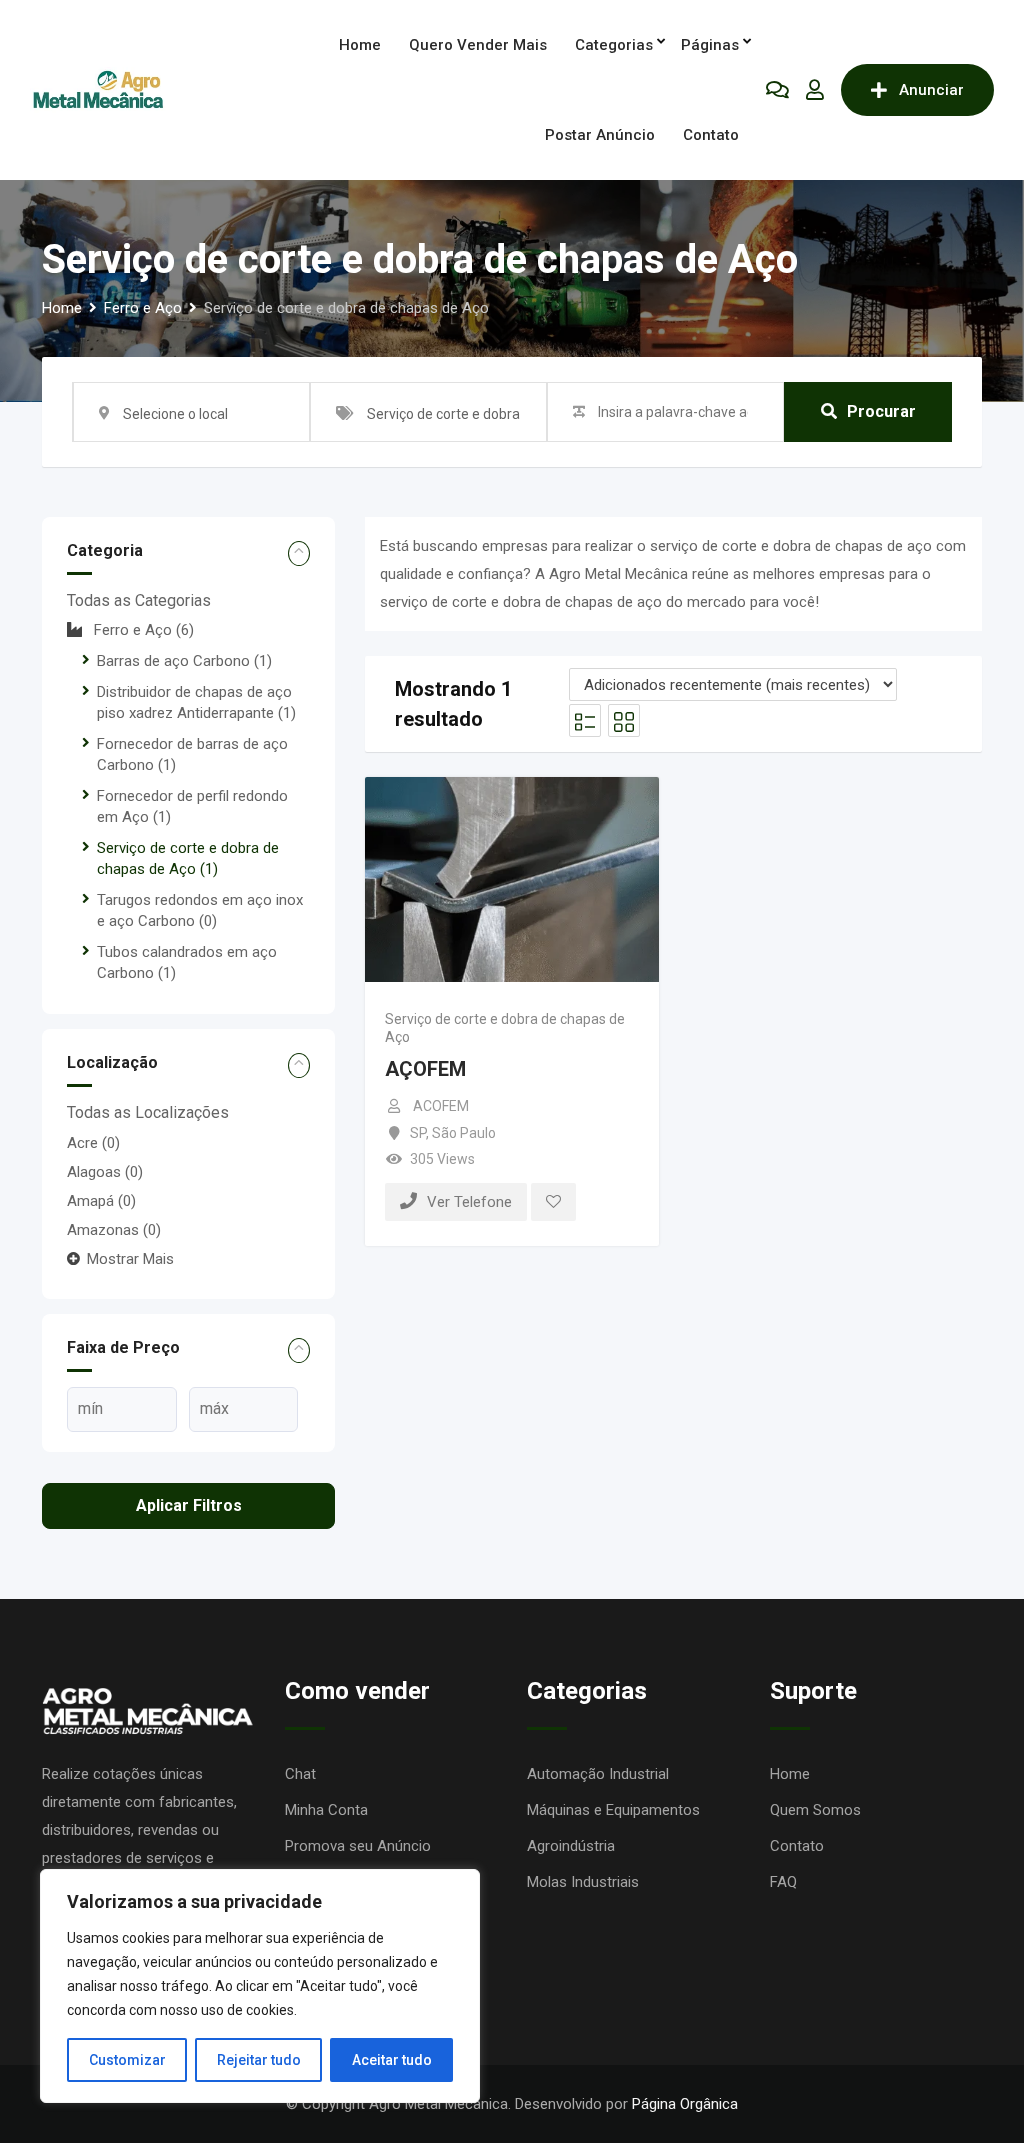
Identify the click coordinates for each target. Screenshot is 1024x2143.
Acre (93, 1143)
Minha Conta (326, 1810)
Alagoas (105, 1172)
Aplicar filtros (189, 1505)
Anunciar (931, 90)
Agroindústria (571, 1846)
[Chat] (777, 90)
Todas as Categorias (139, 600)
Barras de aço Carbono (184, 661)
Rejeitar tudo (259, 2060)
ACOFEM (441, 1106)
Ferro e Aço (144, 630)
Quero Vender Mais (478, 45)
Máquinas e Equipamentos (613, 1810)
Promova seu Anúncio (358, 1846)
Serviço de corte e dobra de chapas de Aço (505, 1028)
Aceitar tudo (392, 2060)
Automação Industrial (598, 1774)
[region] (260, 1986)
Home (360, 45)
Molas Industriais (583, 1882)
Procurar (881, 411)
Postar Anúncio (600, 135)
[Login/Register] (815, 90)
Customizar (127, 2060)
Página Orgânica (685, 2104)
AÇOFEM (425, 1069)
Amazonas (114, 1230)
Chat (300, 1774)
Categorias (614, 45)
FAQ (783, 1882)
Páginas (710, 45)
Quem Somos (815, 1810)
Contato (711, 135)
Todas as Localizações (148, 1112)
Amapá (101, 1201)
